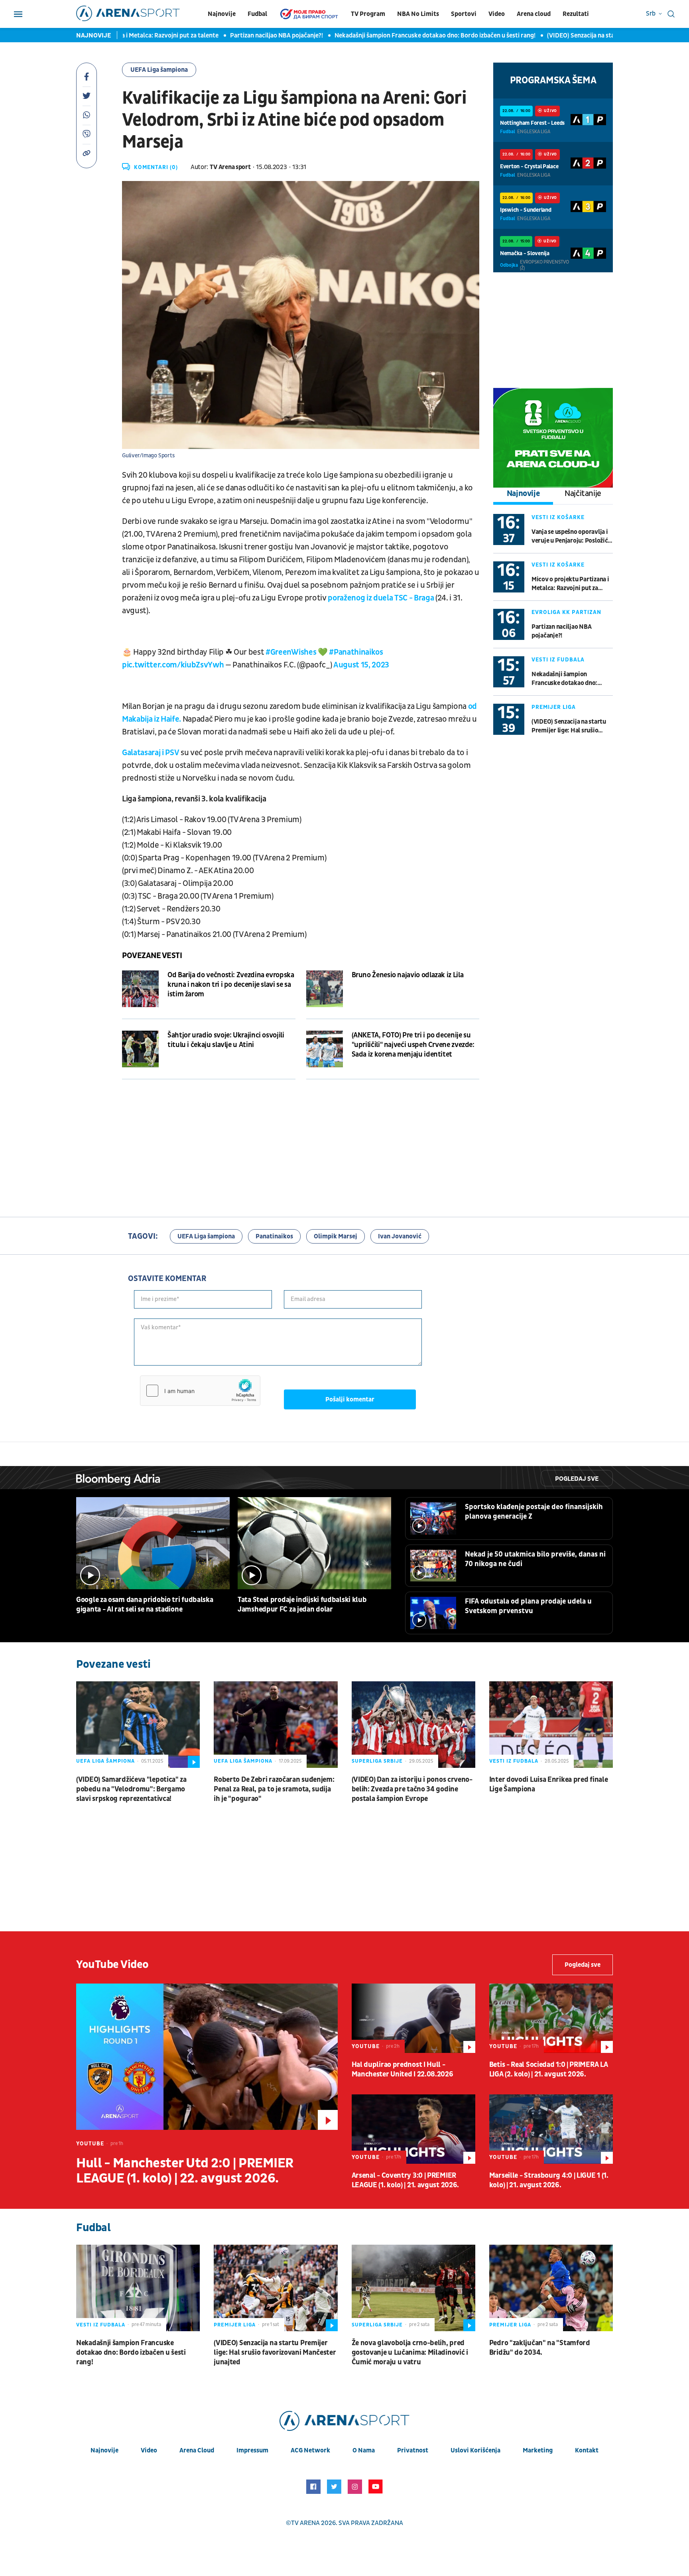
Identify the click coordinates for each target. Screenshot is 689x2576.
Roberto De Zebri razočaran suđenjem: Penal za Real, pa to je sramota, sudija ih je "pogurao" (274, 1789)
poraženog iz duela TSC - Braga (381, 598)
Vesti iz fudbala (558, 660)
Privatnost (413, 2450)
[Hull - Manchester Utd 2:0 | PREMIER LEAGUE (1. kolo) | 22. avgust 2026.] (207, 2057)
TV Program (368, 14)
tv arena (305, 2523)
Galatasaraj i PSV (151, 753)
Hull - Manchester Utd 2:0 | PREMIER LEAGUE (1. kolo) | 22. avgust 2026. (185, 2171)
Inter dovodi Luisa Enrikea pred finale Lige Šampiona (549, 1784)
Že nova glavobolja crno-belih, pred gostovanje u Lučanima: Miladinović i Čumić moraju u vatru (410, 2353)
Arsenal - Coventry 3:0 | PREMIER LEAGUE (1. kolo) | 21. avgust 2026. (406, 2180)
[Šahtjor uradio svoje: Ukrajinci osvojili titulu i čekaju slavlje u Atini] (140, 1049)
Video (497, 14)
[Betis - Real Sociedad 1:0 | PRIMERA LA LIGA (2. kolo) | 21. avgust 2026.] (551, 2018)
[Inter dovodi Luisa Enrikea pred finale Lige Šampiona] (551, 1725)
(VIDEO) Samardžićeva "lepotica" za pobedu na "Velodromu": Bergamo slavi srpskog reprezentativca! (131, 1789)
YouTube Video (112, 1965)
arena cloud (197, 2450)
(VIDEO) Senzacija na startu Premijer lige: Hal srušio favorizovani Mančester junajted (569, 726)
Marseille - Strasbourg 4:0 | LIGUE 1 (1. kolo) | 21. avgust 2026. (549, 2180)
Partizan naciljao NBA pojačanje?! (229, 35)
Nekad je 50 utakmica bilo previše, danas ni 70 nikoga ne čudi (535, 1559)
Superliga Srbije (377, 1761)
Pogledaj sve (577, 1479)
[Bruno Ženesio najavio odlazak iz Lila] (325, 989)
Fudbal (257, 14)
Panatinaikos (274, 1236)
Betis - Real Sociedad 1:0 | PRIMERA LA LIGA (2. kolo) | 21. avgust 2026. (549, 2069)
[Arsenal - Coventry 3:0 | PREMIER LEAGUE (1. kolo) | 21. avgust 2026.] (413, 2129)
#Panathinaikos (356, 652)
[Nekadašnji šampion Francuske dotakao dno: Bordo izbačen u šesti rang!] (138, 2288)
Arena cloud (534, 14)
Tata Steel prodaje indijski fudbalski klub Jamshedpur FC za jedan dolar (302, 1605)
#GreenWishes (291, 652)
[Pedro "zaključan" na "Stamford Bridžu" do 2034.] (551, 2288)
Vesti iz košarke (558, 517)
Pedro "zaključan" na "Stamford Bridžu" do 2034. (540, 2348)
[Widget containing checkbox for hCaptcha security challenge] (200, 1391)
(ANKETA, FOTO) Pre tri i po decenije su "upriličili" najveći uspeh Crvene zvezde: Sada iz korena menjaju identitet (413, 1045)
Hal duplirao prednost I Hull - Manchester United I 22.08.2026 (403, 2069)
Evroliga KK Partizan (566, 612)
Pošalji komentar (350, 1399)
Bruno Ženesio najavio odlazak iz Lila (408, 975)
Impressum (252, 2450)
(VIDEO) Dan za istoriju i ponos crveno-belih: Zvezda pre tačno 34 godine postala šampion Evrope (412, 1789)
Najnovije (222, 14)
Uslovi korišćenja (475, 2450)
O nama (364, 2450)
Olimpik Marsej (336, 1236)
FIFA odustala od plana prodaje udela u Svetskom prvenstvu (528, 1606)
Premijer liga (554, 707)
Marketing (538, 2450)
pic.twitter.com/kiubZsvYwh (173, 665)
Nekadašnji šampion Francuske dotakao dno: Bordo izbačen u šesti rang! (388, 35)
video (149, 2450)
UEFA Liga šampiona (159, 70)
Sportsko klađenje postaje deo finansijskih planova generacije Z (534, 1512)
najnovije (104, 2450)
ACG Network (310, 2450)
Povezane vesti (152, 956)
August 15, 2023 (361, 665)
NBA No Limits (418, 14)
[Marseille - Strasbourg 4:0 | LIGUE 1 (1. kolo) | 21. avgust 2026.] (551, 2129)
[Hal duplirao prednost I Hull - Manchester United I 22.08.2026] (413, 2018)
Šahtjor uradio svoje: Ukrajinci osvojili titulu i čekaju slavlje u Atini (226, 1040)
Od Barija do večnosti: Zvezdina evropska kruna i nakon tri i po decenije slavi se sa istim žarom (231, 985)
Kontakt (587, 2450)
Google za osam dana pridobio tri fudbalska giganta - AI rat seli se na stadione (145, 1605)
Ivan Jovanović (400, 1236)
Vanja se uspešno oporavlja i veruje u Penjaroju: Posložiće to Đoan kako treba (571, 536)
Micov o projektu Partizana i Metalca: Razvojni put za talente (570, 584)
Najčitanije (583, 494)
